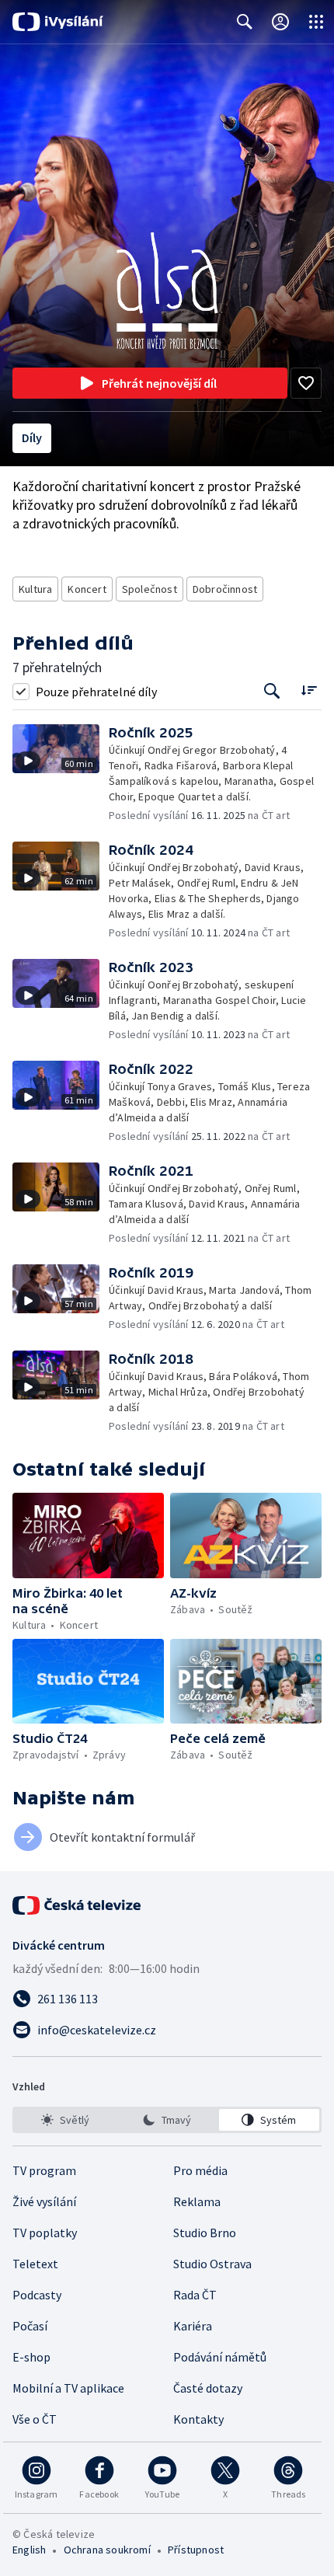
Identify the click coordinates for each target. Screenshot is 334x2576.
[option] (65, 2120)
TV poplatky (45, 2233)
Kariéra (193, 2326)
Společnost (150, 589)
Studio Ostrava (212, 2264)
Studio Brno (205, 2233)
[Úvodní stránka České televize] (78, 1905)
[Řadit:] (309, 690)
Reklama (197, 2201)
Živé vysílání (44, 2201)
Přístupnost (196, 2550)
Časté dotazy (208, 2388)
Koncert (87, 589)
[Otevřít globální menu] (316, 22)
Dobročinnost (225, 589)
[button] (61, 774)
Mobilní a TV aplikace (68, 2388)
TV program (44, 2170)
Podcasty (37, 2295)
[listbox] (167, 2120)
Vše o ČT (35, 2419)
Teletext (35, 2264)
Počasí (30, 2326)
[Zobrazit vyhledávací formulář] (245, 22)
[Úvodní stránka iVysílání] (58, 22)
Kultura (35, 589)
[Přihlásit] (280, 22)
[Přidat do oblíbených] (306, 383)
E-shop (31, 2357)
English (29, 2550)
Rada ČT (195, 2295)
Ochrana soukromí (107, 2550)
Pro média (200, 2170)
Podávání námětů (220, 2357)
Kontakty (198, 2419)
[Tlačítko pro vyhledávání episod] (272, 691)
